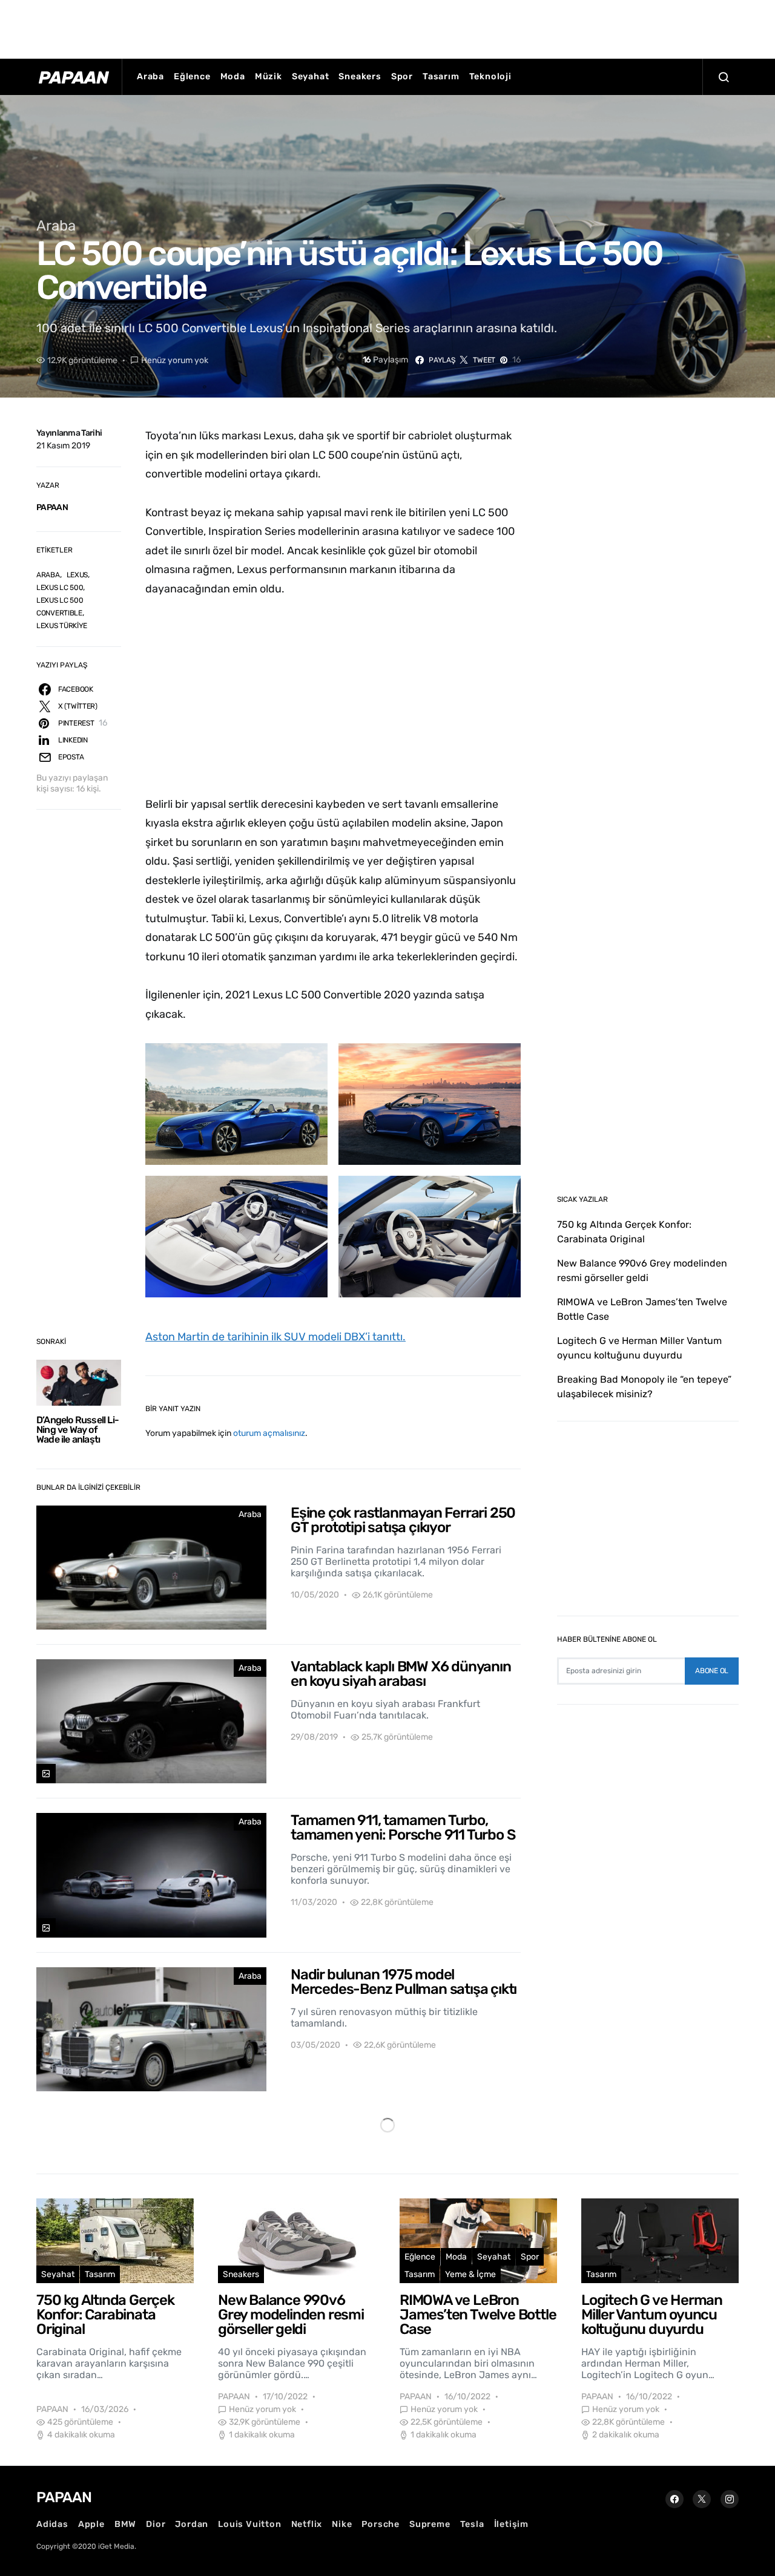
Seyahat (311, 77)
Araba (150, 77)
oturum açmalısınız (269, 1433)
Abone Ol (712, 1671)
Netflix (307, 2524)
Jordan (192, 2524)
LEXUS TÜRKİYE (62, 626)
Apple (91, 2524)
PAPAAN (52, 507)
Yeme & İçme (470, 2274)
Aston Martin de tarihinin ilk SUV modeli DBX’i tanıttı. (275, 1337)
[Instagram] (730, 2499)
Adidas (52, 2524)
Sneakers (360, 77)
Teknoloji (490, 77)
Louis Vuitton (249, 2524)
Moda (233, 77)
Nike (342, 2524)
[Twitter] (702, 2499)
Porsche (381, 2524)
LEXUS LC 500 (60, 588)
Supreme (430, 2524)
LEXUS (77, 575)
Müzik (269, 77)
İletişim (511, 2524)
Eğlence (192, 77)
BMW (125, 2524)
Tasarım (441, 77)
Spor (402, 77)
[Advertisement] (387, 27)
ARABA (48, 575)
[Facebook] (674, 2499)
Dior (156, 2524)
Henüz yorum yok (175, 360)
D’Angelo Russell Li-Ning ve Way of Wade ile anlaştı (77, 1430)
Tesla (472, 2524)
